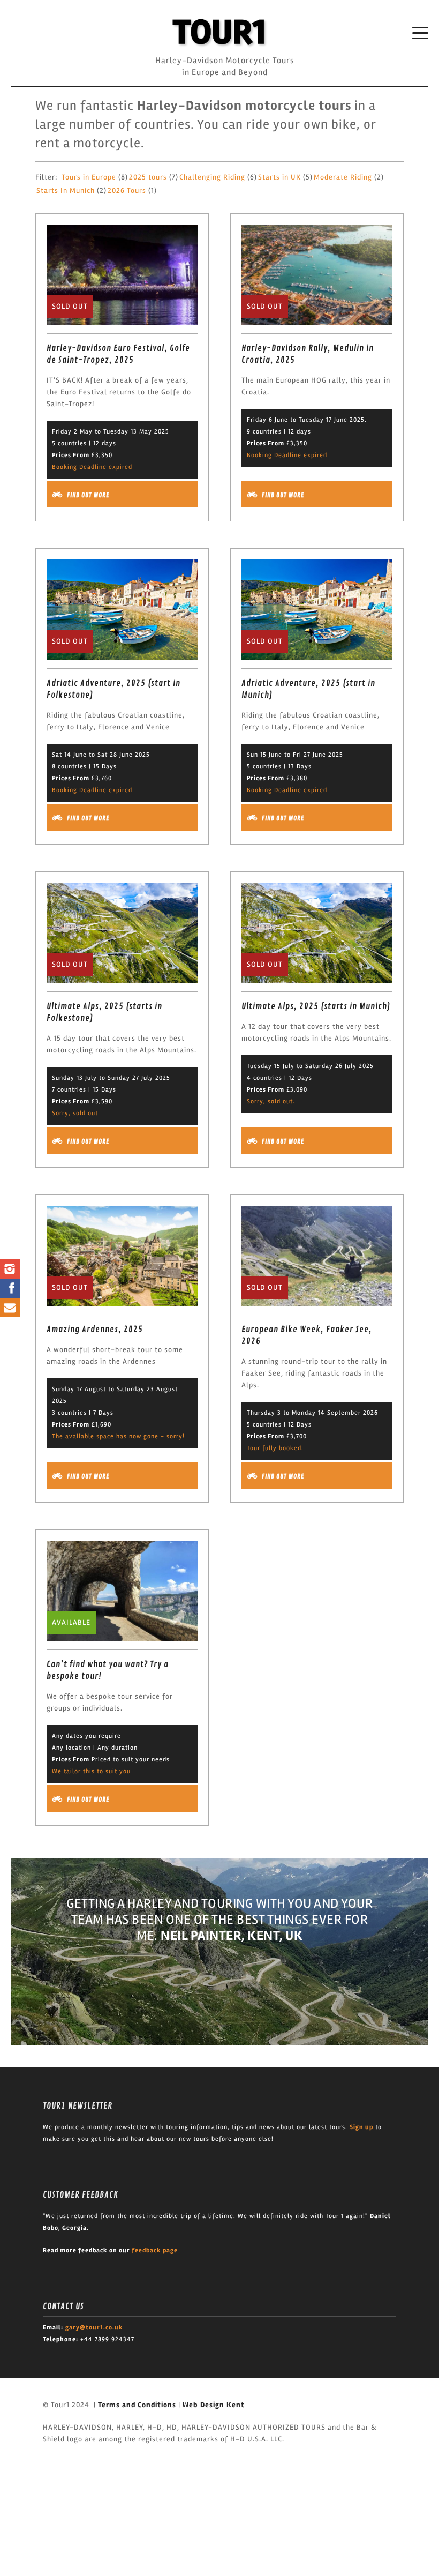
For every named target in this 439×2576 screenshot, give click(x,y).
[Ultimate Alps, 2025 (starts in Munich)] (317, 932)
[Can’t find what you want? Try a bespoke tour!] (122, 1591)
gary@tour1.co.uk (94, 2328)
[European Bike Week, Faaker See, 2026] (317, 1256)
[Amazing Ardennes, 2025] (122, 1256)
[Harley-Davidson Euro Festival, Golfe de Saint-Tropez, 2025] (122, 274)
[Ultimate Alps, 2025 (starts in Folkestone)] (122, 932)
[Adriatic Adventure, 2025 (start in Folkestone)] (122, 609)
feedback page (155, 2250)
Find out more (88, 495)
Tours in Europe (89, 177)
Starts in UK (279, 177)
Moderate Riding (343, 177)
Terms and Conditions (137, 2405)
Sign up (361, 2127)
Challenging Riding (212, 177)
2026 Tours (127, 191)
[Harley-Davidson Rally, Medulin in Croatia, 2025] (317, 274)
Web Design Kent (214, 2405)
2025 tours (148, 177)
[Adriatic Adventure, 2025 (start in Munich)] (317, 609)
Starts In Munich (66, 191)
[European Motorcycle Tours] (219, 32)
